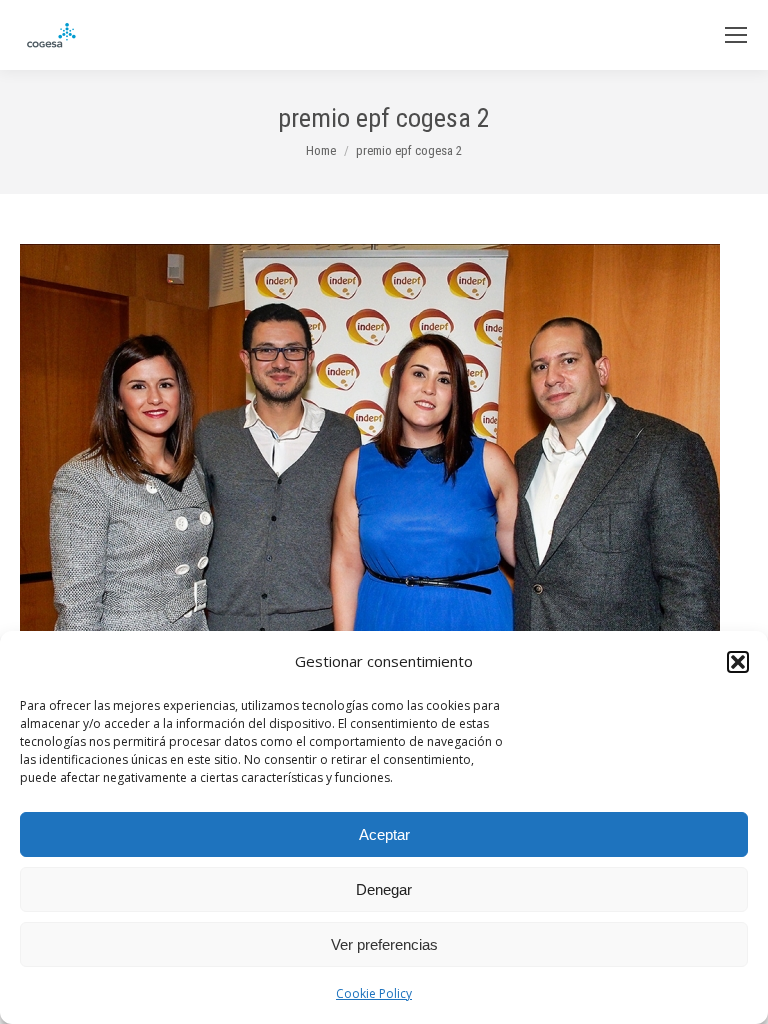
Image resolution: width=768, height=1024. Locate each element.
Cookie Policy (374, 993)
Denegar (384, 889)
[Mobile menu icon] (736, 35)
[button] (738, 662)
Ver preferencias (384, 944)
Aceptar (384, 834)
